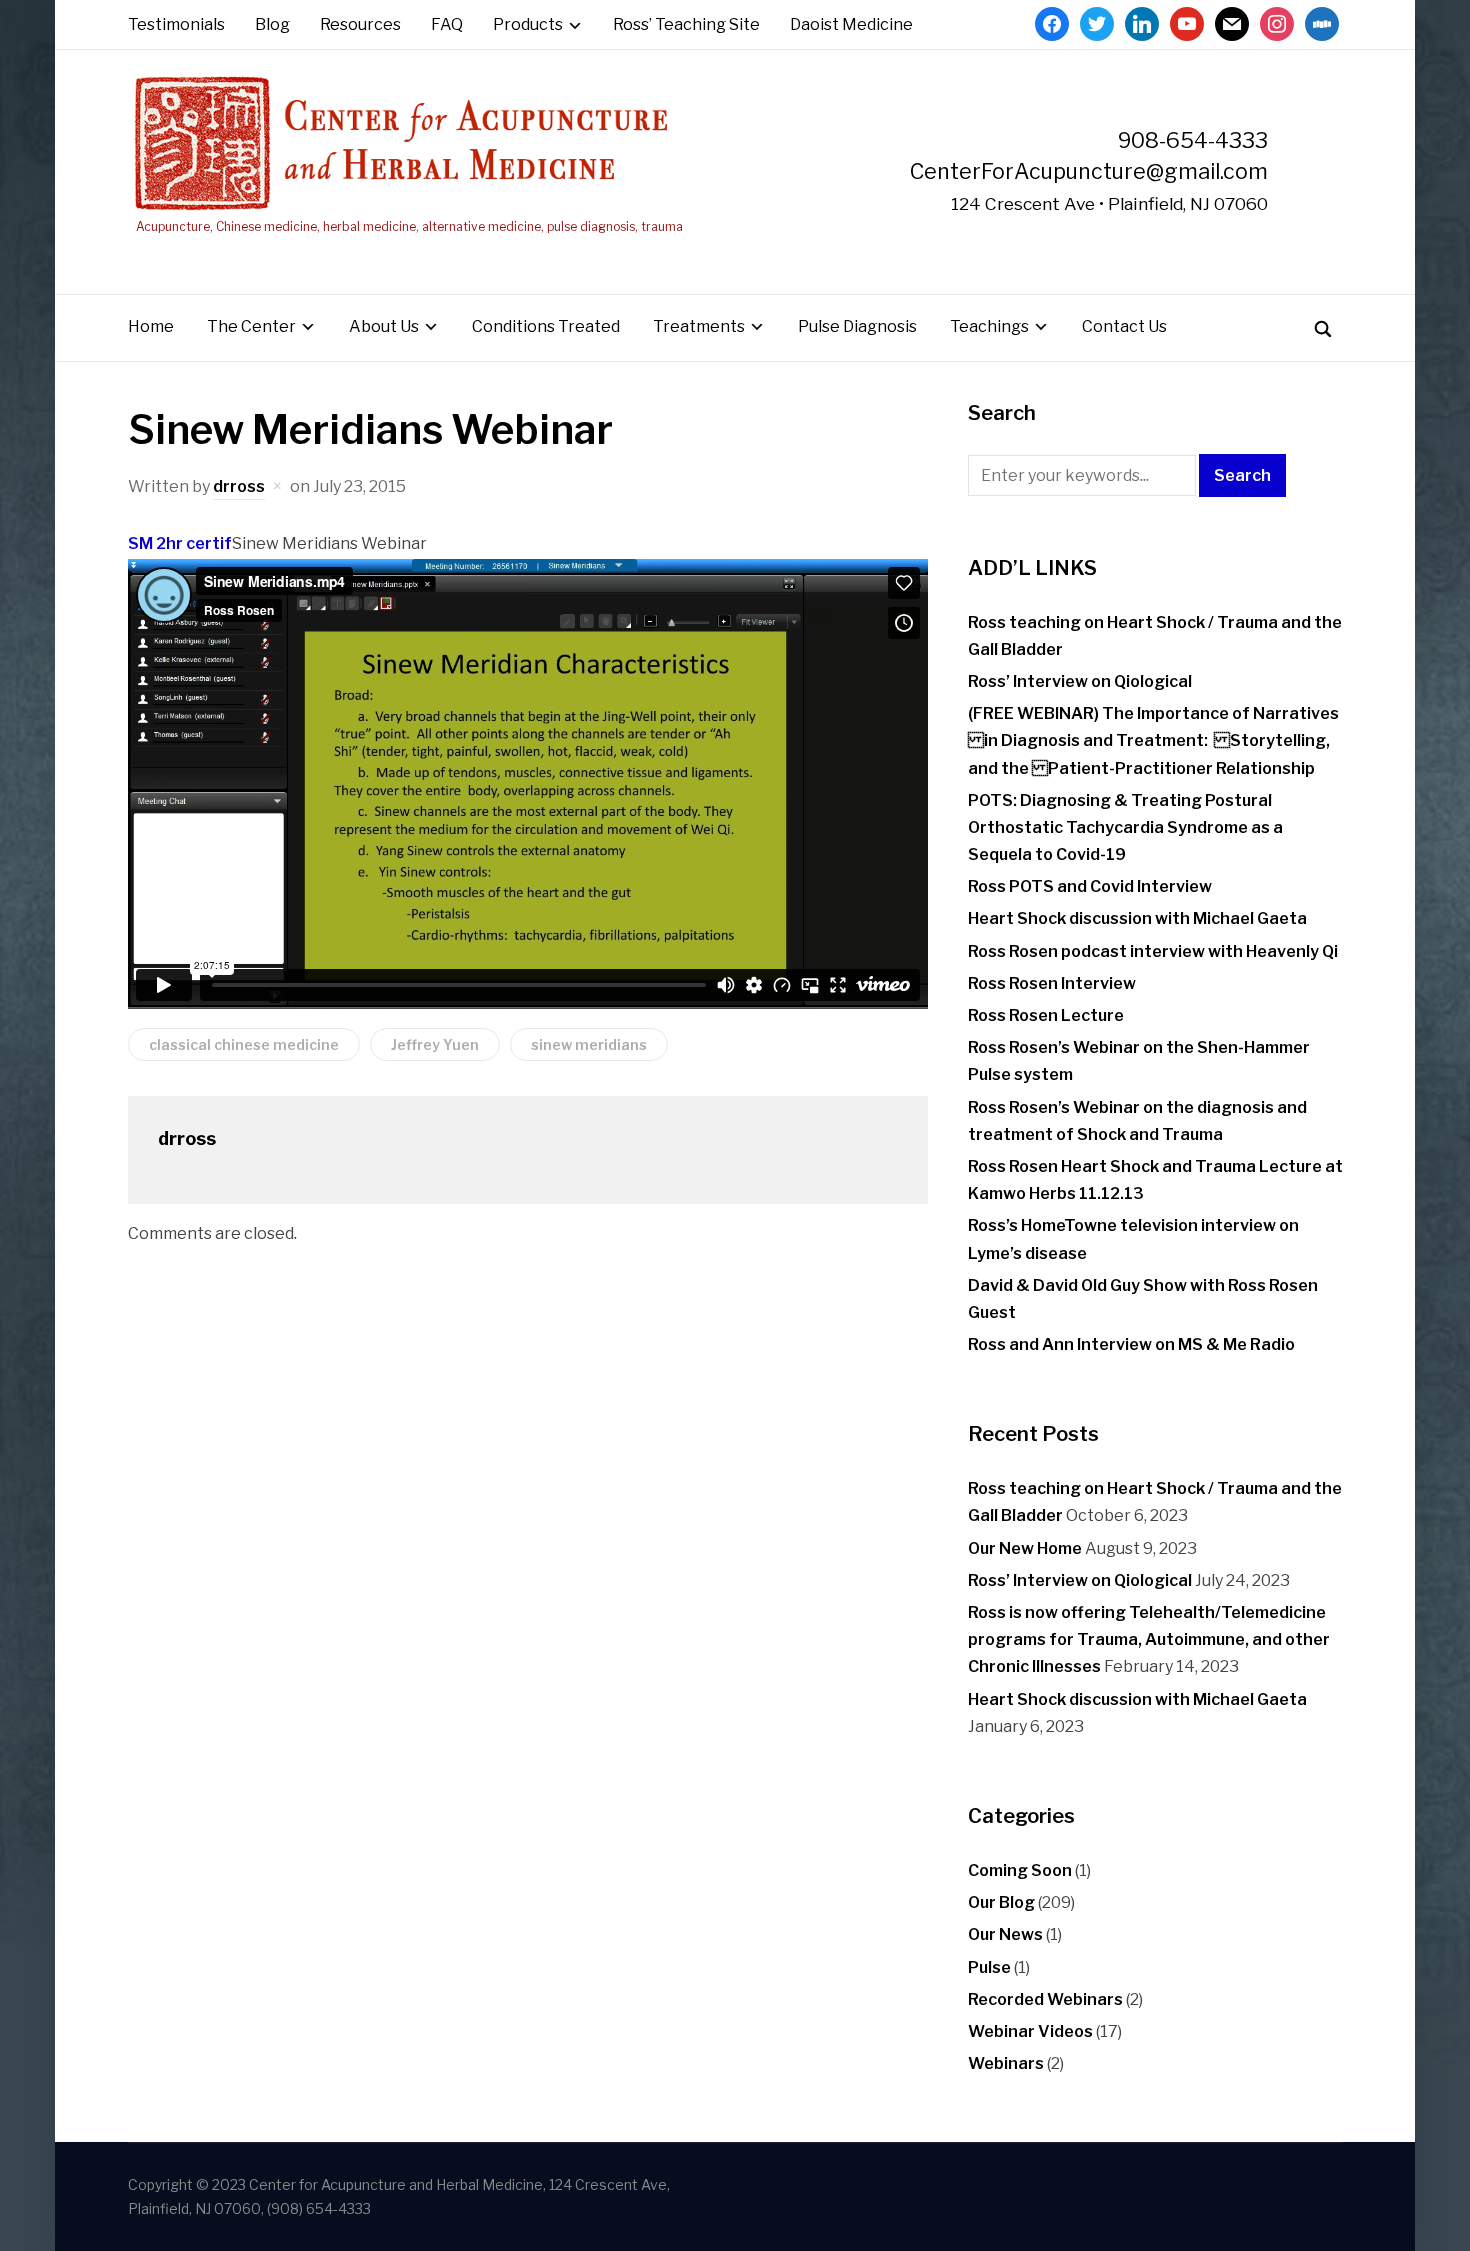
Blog (272, 24)
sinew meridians (589, 1044)
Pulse (989, 1967)
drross (239, 486)
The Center (251, 326)
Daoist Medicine (851, 24)
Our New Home (1025, 1548)
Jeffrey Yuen (435, 1044)
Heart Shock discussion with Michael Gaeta (1137, 918)
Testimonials (176, 24)
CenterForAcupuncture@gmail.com (1089, 171)
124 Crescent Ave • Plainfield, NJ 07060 (1109, 203)
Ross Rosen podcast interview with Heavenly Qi (1153, 951)
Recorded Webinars (1045, 1999)
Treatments (699, 326)
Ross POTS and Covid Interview (1090, 886)
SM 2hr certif (180, 543)
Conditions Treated (546, 326)
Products (528, 24)
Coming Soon (1020, 1870)
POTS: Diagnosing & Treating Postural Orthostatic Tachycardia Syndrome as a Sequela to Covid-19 (1125, 827)
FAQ (447, 24)
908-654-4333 (1193, 140)
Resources (360, 24)
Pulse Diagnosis (857, 326)
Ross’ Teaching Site (686, 24)
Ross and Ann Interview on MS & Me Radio (1131, 1344)
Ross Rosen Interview (1052, 983)
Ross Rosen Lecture (1046, 1015)
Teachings (989, 326)
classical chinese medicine (244, 1044)
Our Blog (1001, 1902)
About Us (384, 326)
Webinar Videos (1030, 2031)
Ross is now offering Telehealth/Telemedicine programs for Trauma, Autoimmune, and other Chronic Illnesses (1149, 1639)
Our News (1005, 1934)
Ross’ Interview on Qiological (1080, 681)
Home (151, 326)
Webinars (1006, 2063)
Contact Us (1124, 326)
